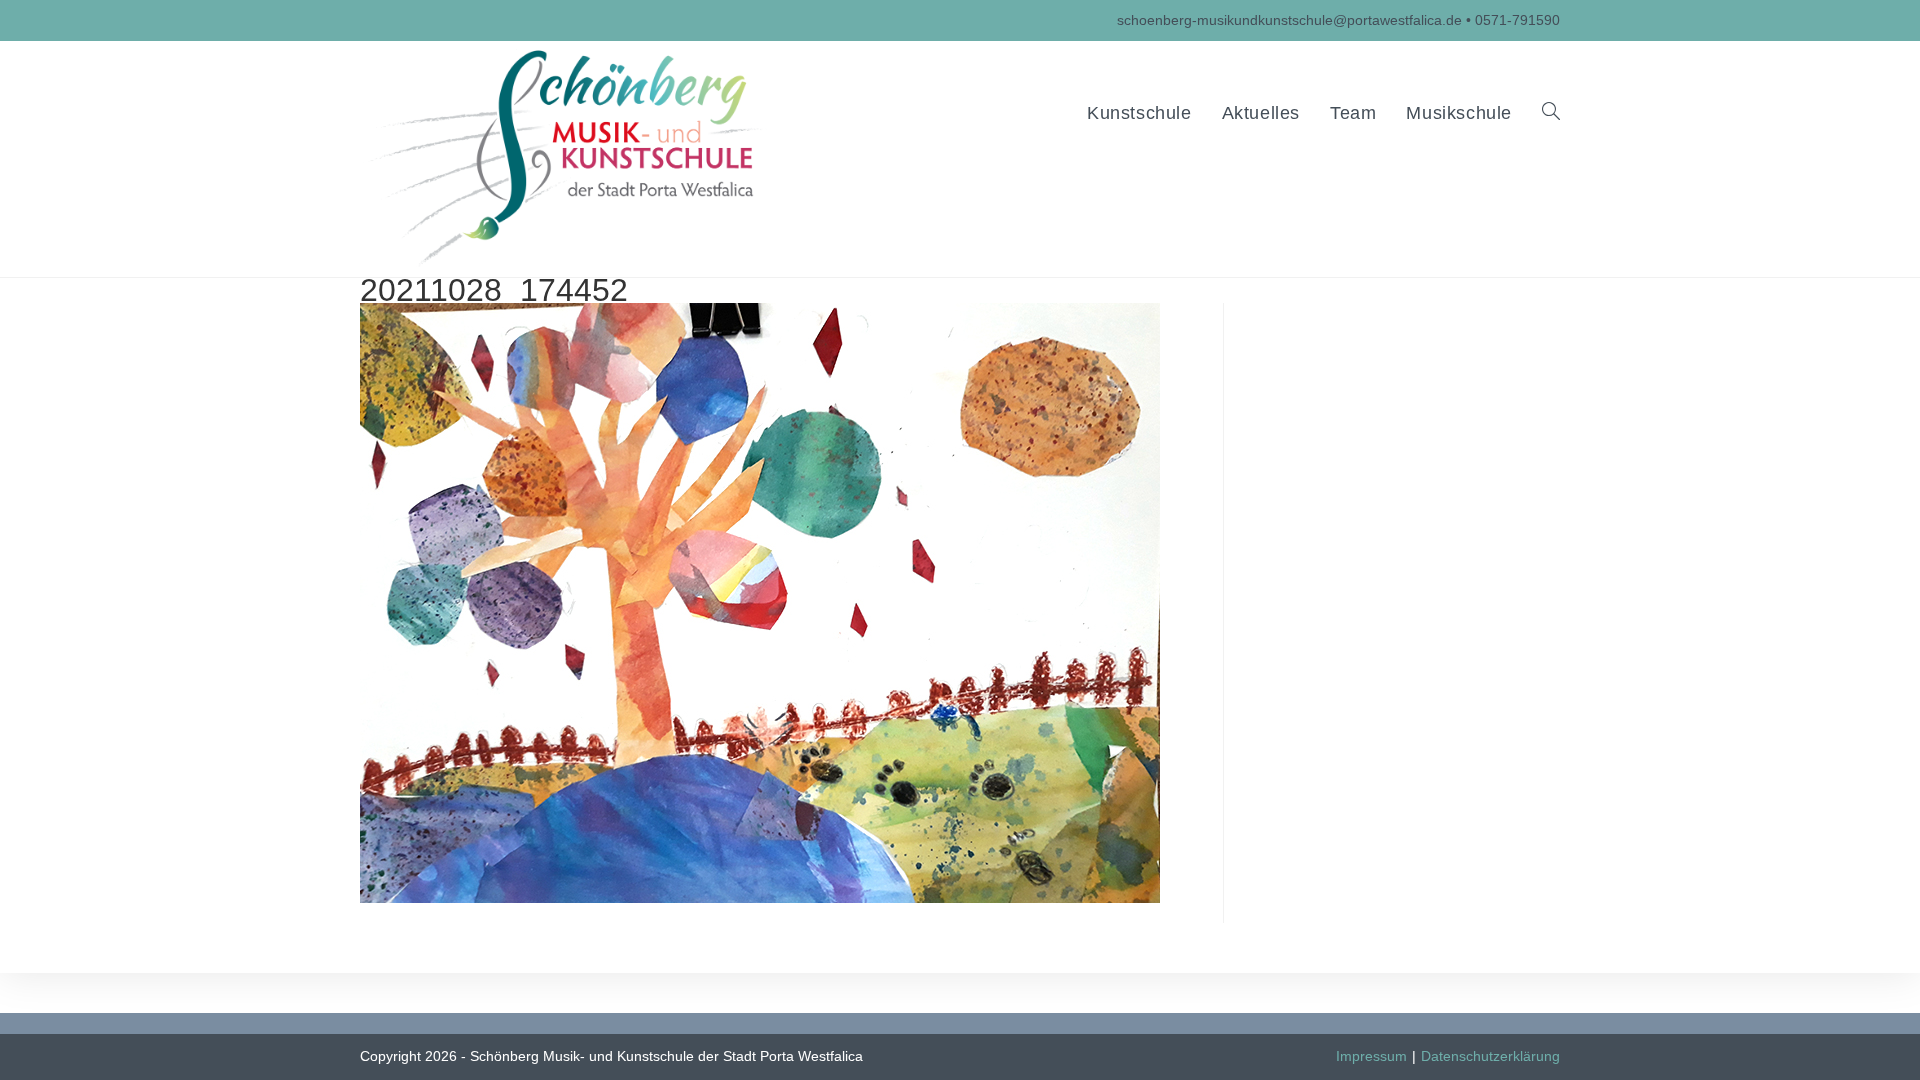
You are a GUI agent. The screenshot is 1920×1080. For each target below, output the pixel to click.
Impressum (1371, 1056)
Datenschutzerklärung (1490, 1056)
